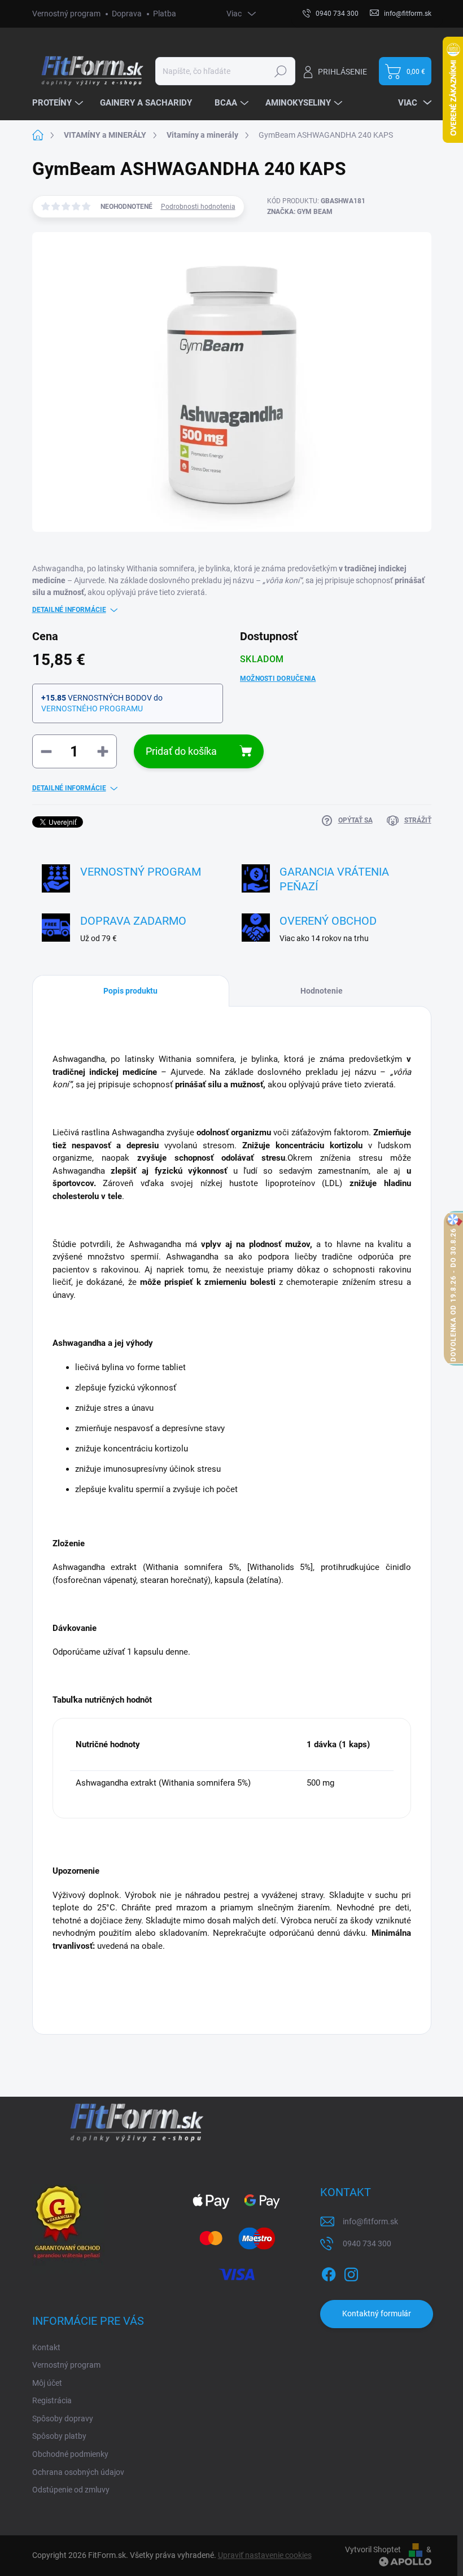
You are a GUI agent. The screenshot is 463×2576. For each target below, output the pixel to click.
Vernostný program (66, 14)
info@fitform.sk (370, 2221)
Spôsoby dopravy (63, 2418)
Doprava (127, 14)
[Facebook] (329, 2272)
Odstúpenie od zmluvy (71, 2490)
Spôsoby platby (59, 2436)
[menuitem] (59, 103)
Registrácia (52, 2400)
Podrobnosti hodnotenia (198, 207)
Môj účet (47, 2383)
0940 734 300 (367, 2243)
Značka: (300, 212)
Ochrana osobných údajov (78, 2472)
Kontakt (46, 2347)
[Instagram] (351, 2272)
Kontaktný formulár (377, 2313)
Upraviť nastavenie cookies (265, 2555)
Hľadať (281, 71)
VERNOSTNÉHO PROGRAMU (92, 708)
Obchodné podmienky (70, 2454)
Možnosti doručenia (278, 679)
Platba (165, 14)
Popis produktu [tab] (130, 991)
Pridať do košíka (181, 751)
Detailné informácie (69, 610)
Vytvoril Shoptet (373, 2549)
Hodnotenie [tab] (322, 991)
